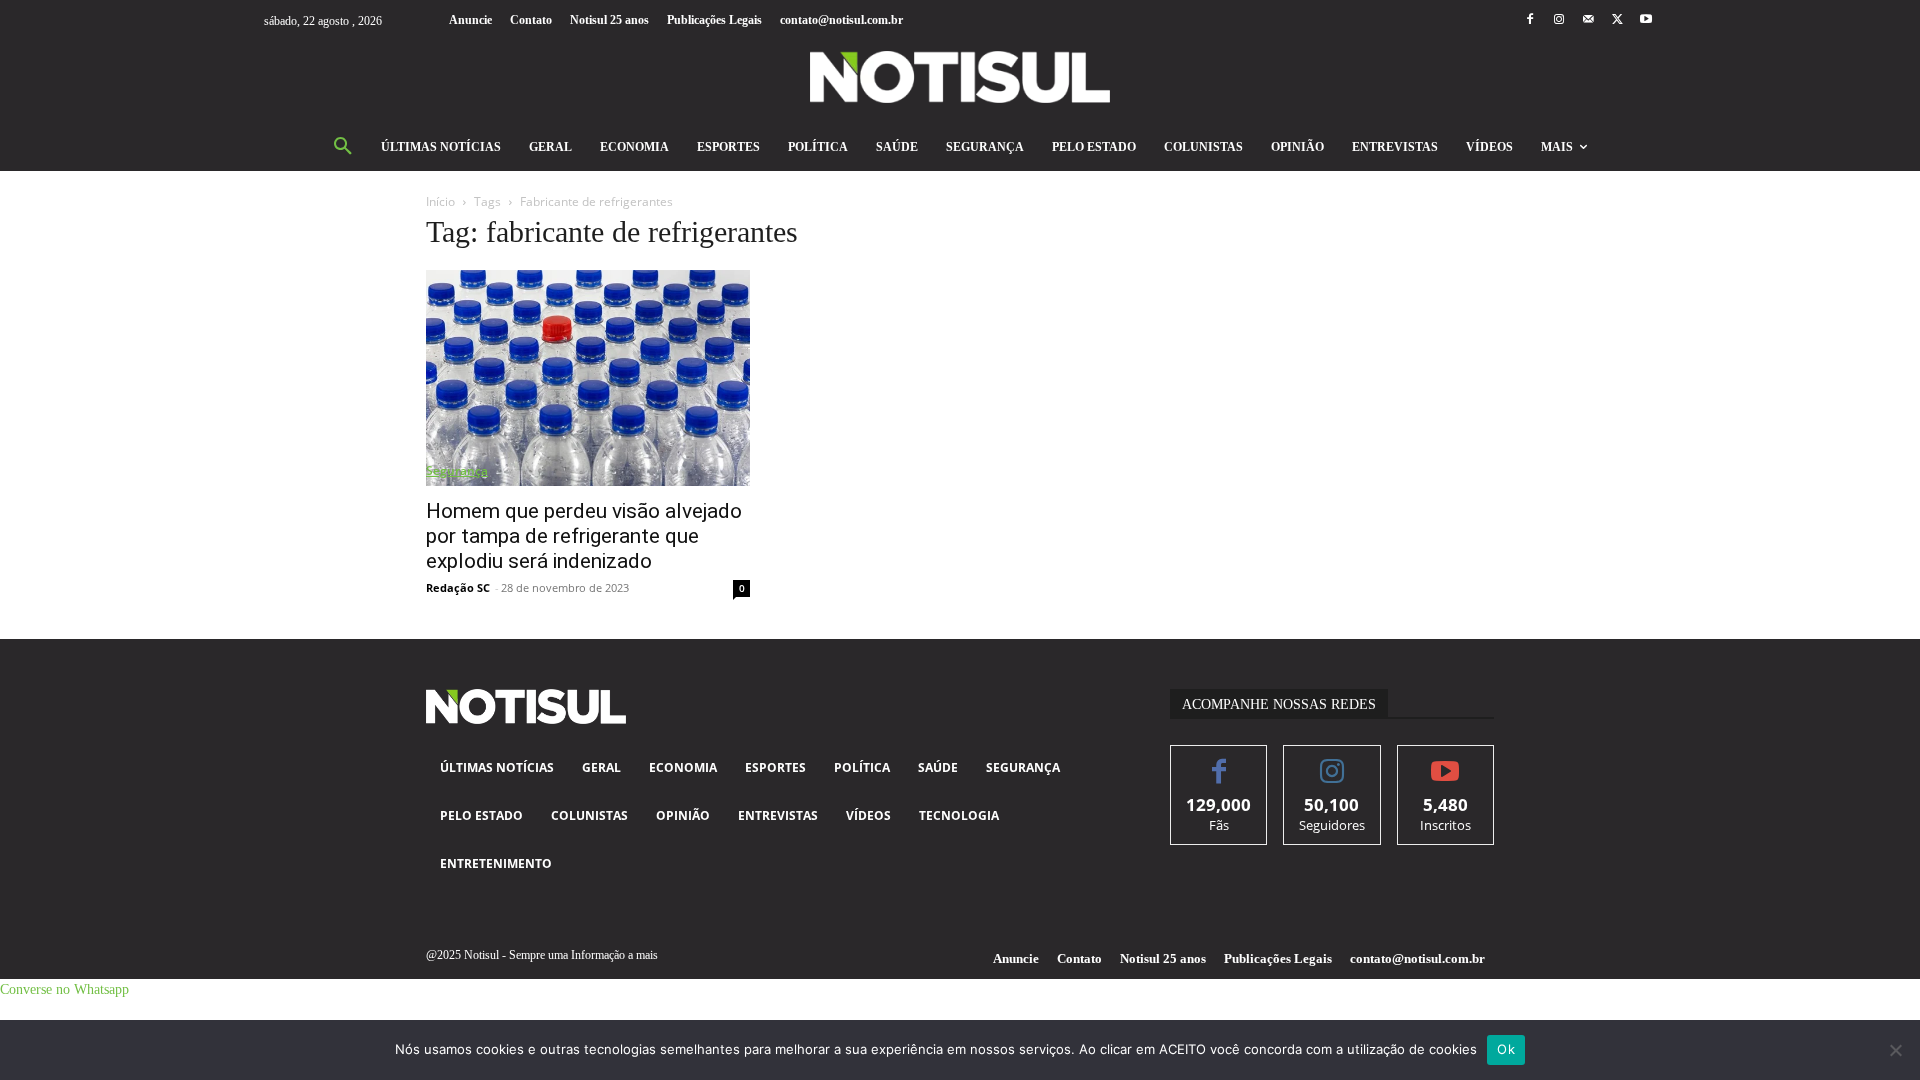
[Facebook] (1529, 20)
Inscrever (1445, 760)
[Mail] (1587, 20)
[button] (343, 147)
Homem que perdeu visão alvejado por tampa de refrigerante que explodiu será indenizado (584, 536)
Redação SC (458, 587)
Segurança (457, 470)
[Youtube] (1646, 20)
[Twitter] (1617, 20)
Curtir (1219, 760)
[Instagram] (1558, 20)
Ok (1506, 1049)
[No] (1895, 1050)
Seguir (1332, 760)
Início (440, 201)
